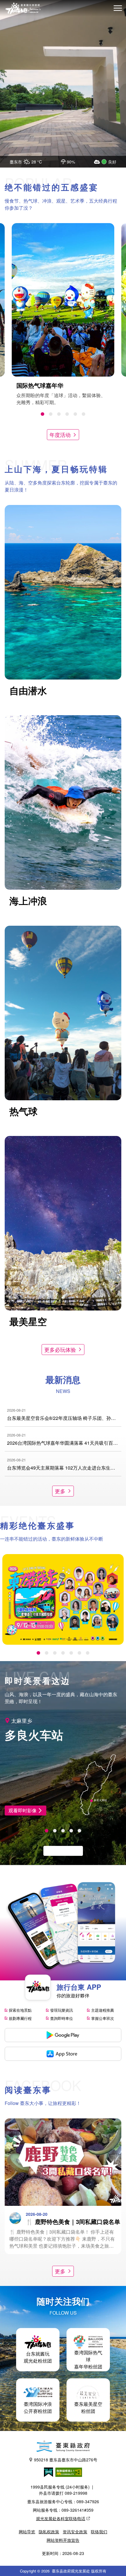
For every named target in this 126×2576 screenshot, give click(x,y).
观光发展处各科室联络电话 (61, 2518)
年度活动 (60, 434)
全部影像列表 (60, 1851)
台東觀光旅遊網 (23, 8)
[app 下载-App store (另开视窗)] (63, 2054)
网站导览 (27, 2532)
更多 (60, 1491)
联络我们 (99, 2532)
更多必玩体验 (60, 1349)
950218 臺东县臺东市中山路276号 (66, 2460)
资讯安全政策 (75, 2532)
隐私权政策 (49, 2532)
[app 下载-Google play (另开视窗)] (63, 2035)
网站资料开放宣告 (63, 2540)
